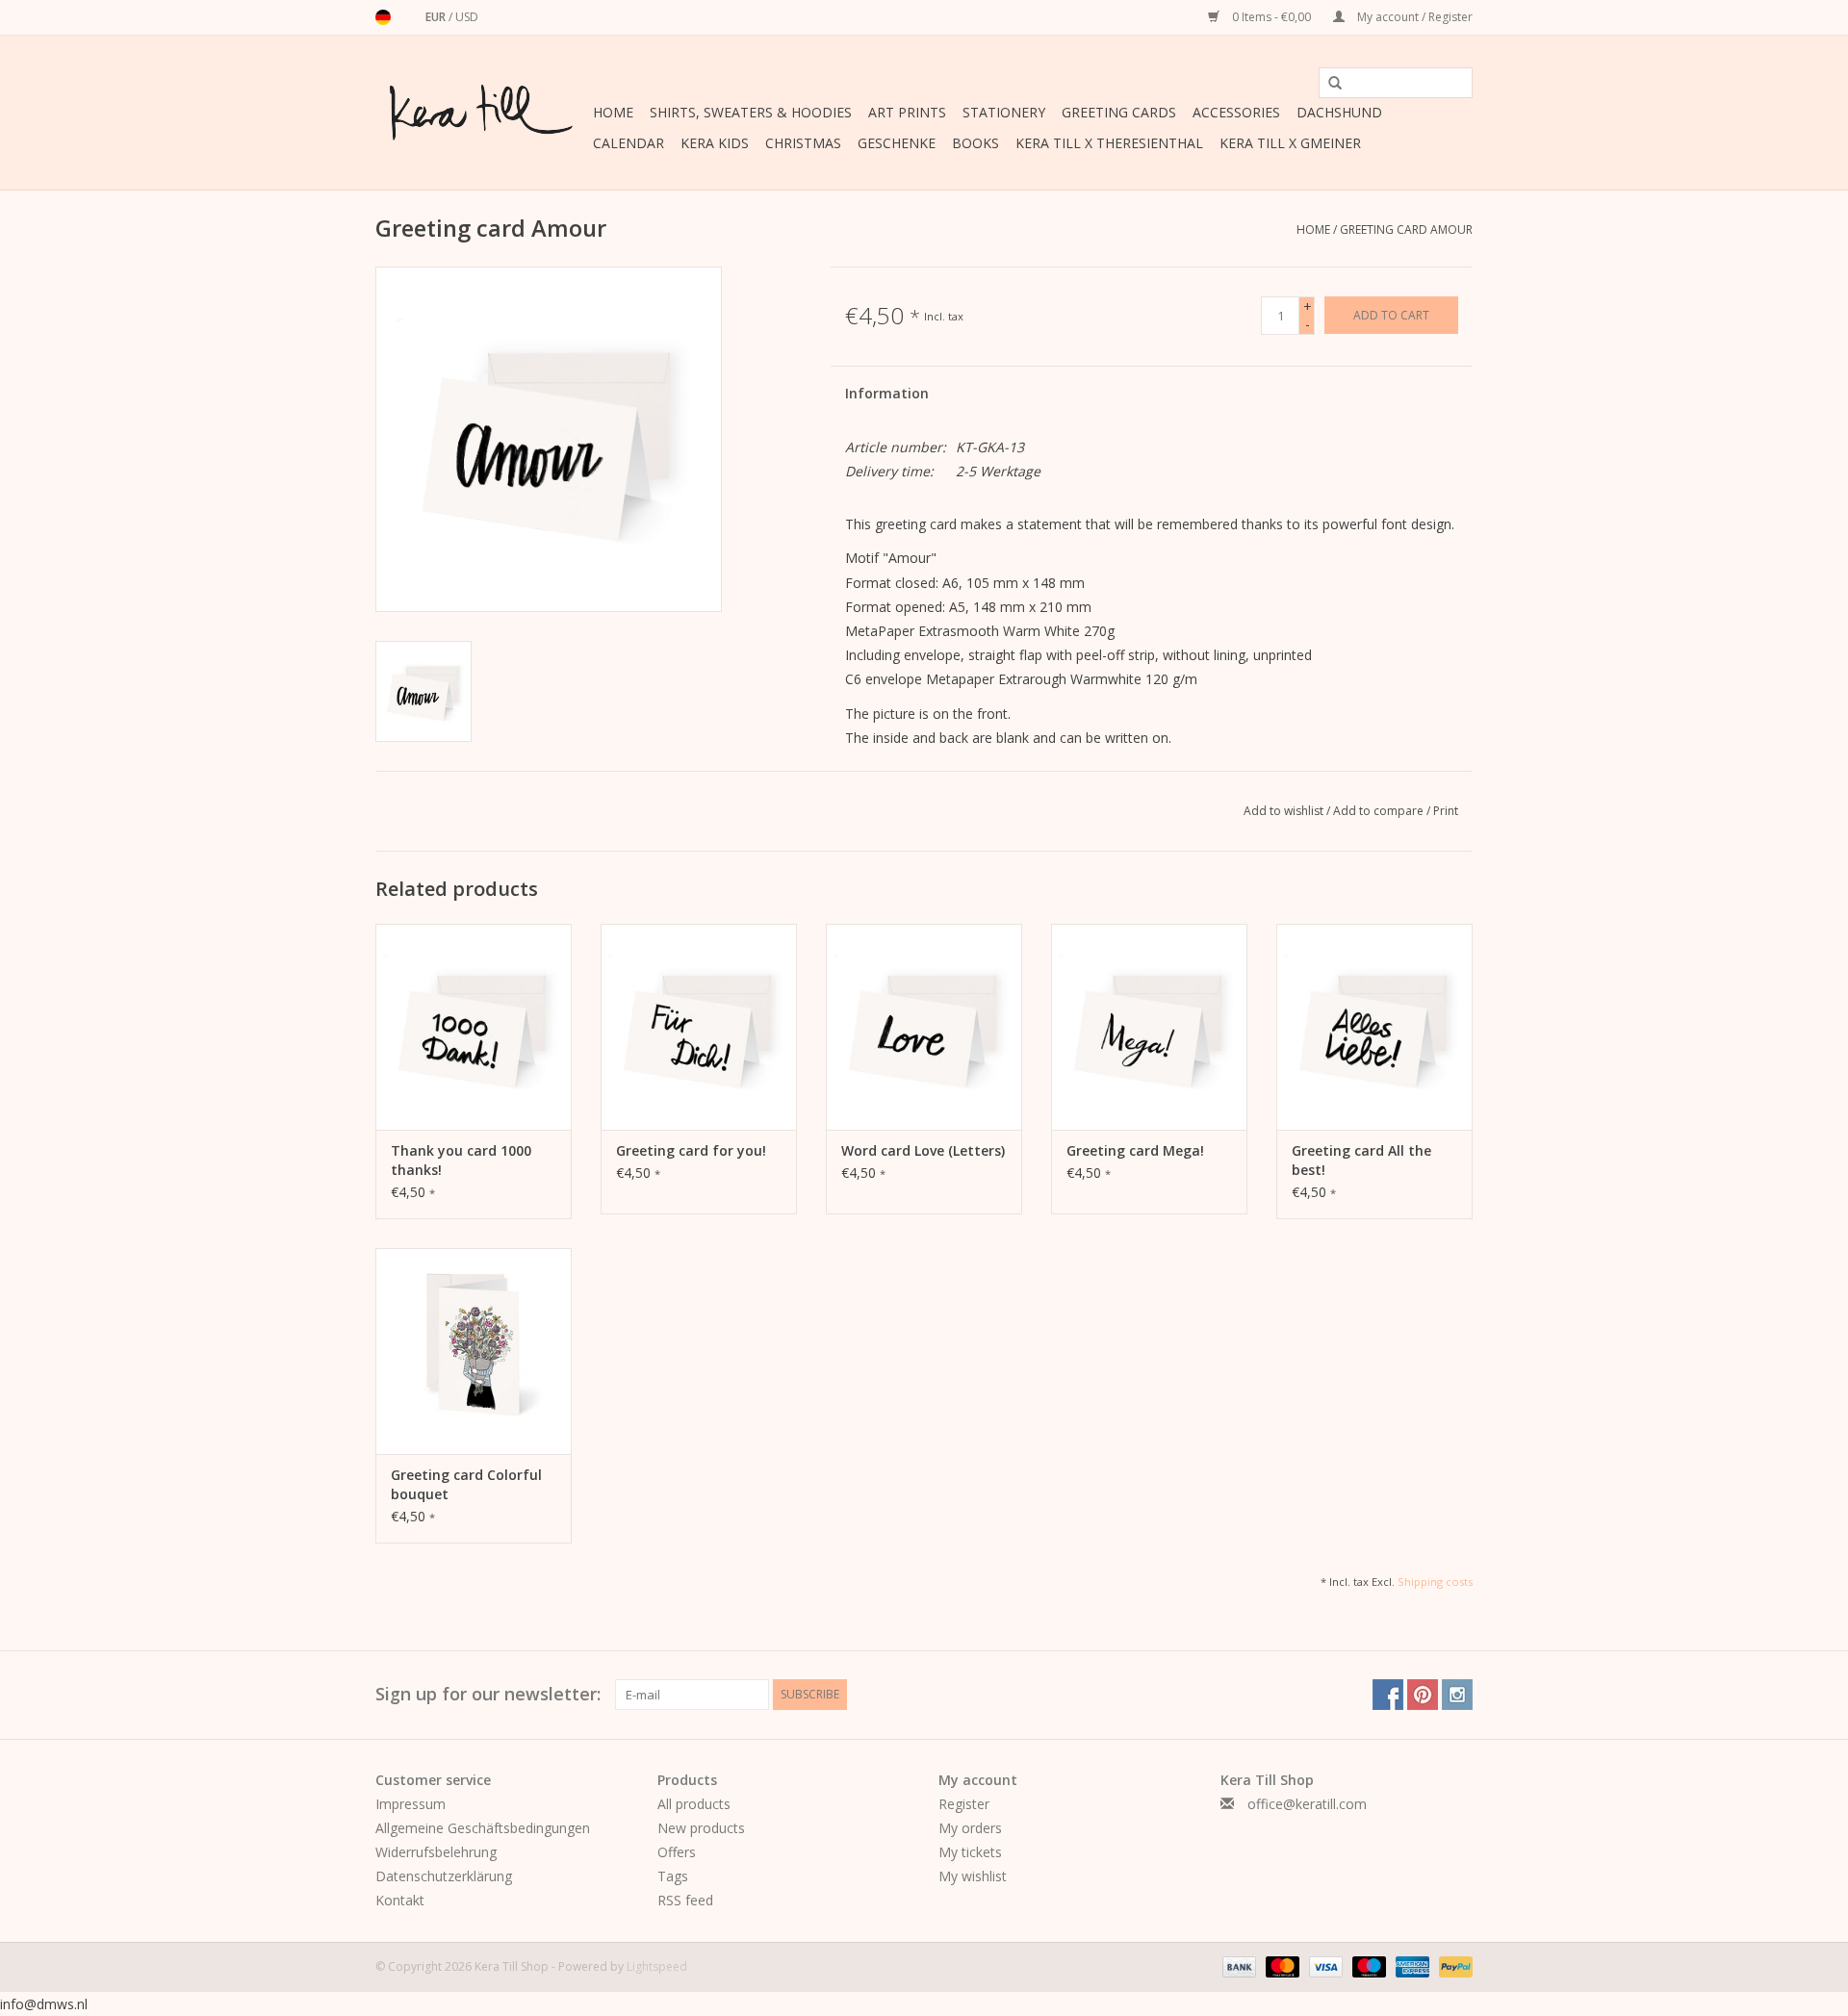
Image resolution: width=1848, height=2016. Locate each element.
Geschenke (897, 143)
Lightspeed (657, 1966)
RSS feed (685, 1900)
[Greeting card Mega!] (1149, 1027)
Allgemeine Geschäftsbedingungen (483, 1828)
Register (964, 1804)
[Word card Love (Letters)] (924, 1027)
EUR (437, 17)
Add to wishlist (1285, 811)
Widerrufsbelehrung (436, 1852)
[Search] (1328, 84)
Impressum (411, 1804)
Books (975, 143)
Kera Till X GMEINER (1290, 143)
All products (694, 1804)
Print (1446, 811)
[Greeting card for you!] (699, 1027)
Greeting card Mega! (1135, 1150)
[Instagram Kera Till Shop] (1457, 1695)
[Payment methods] (1237, 1965)
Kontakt (400, 1900)
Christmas (803, 143)
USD (467, 17)
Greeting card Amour (1406, 230)
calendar (629, 143)
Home (613, 112)
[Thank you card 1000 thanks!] (474, 1027)
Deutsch (383, 17)
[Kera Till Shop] (481, 113)
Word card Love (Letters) (923, 1150)
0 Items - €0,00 (1271, 17)
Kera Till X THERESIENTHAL (1109, 143)
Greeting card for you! (691, 1150)
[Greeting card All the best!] (1374, 1027)
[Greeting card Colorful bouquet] (474, 1351)
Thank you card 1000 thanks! (461, 1160)
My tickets (970, 1852)
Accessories (1236, 112)
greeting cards (1119, 112)
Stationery (1004, 112)
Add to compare (1380, 811)
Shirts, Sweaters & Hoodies (751, 112)
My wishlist (973, 1876)
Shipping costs (1435, 1582)
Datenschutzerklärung (444, 1876)
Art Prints (907, 112)
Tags (673, 1876)
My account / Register (1413, 17)
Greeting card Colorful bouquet (466, 1484)
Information (887, 393)
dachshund (1339, 112)
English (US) (408, 17)
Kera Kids (715, 143)
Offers (677, 1852)
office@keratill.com (1307, 1804)
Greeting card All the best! (1361, 1160)
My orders (970, 1828)
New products (701, 1828)
